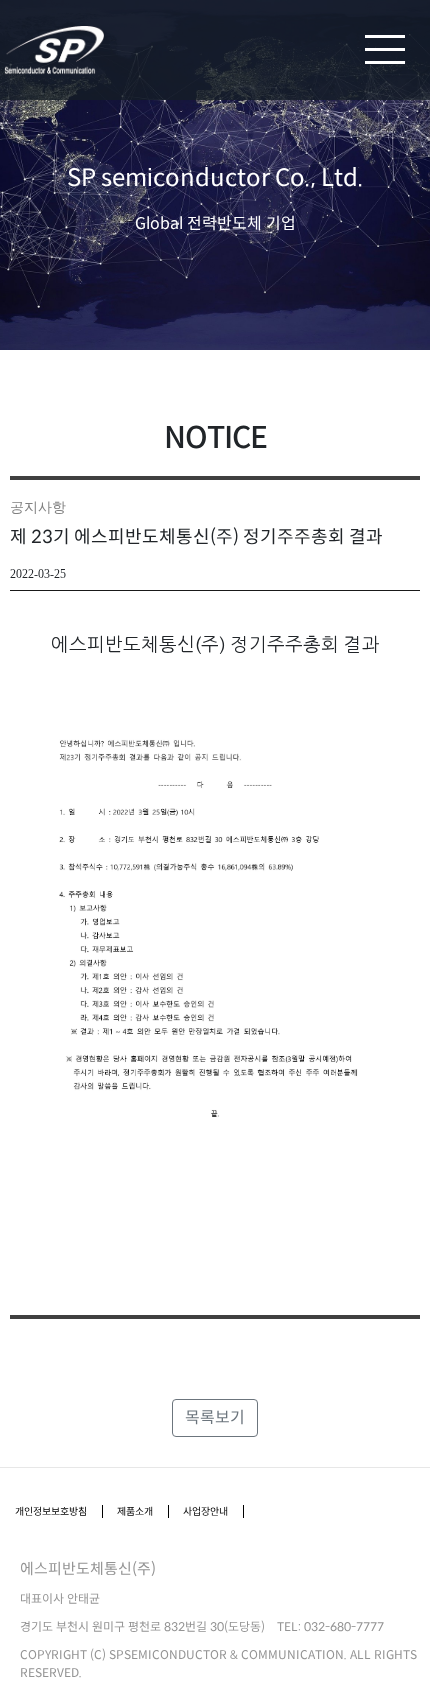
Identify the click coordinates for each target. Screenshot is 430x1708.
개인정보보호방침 (51, 1511)
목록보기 (215, 1417)
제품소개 (135, 1511)
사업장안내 (205, 1511)
